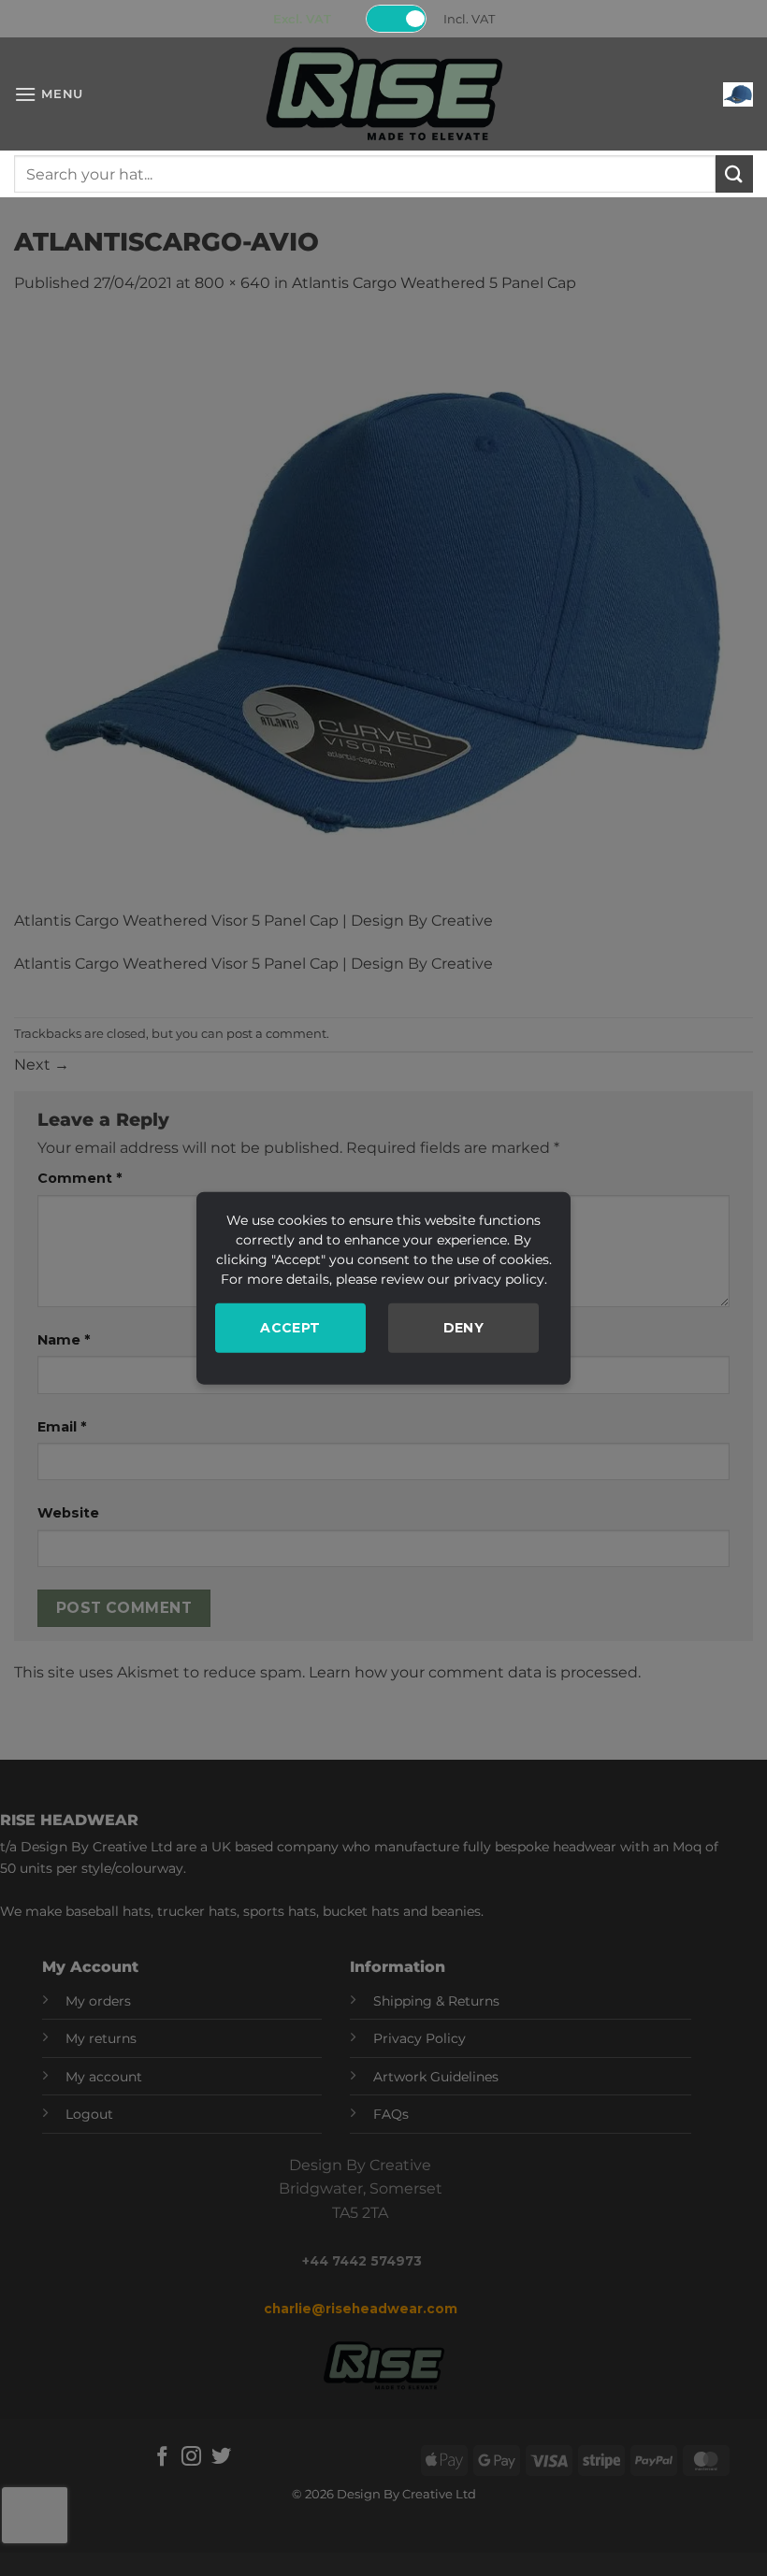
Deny (464, 1327)
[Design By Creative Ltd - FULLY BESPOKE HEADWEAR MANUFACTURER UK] (383, 94)
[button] (49, 94)
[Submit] (734, 173)
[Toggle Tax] (397, 19)
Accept (290, 1327)
